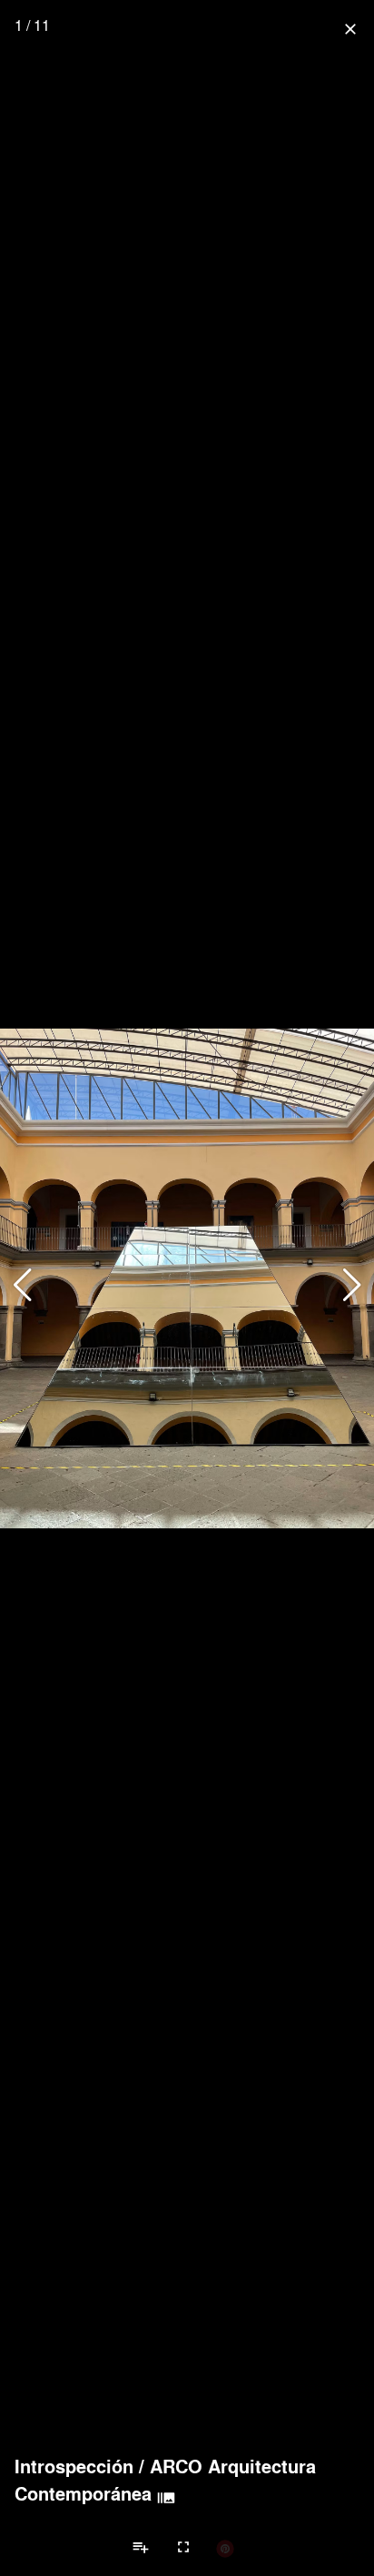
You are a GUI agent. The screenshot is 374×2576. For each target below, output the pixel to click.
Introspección (74, 2466)
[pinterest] (225, 2548)
